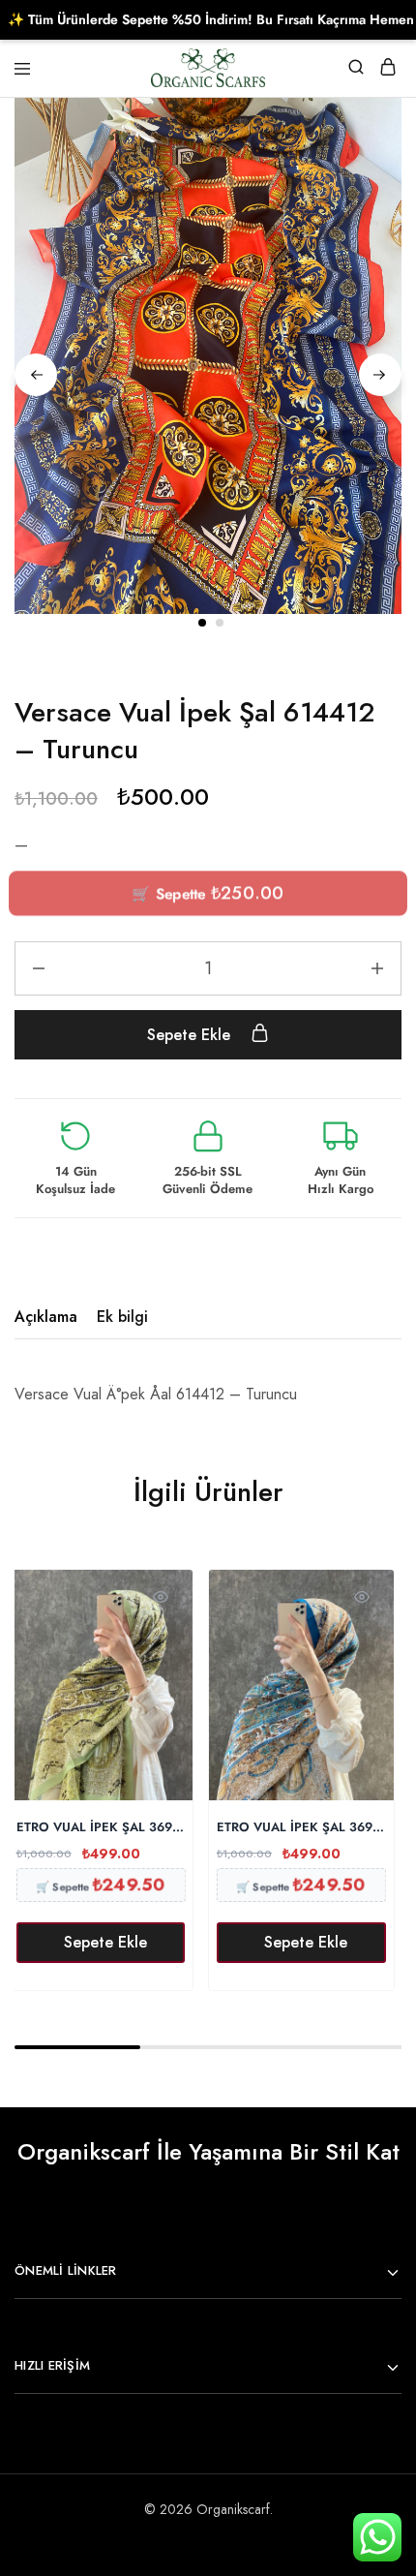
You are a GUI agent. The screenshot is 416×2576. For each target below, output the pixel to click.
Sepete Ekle (191, 1035)
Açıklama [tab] (46, 1317)
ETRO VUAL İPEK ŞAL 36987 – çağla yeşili (101, 1828)
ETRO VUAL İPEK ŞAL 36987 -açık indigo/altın (301, 1828)
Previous (36, 375)
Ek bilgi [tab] (122, 1317)
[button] (101, 1943)
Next (380, 375)
